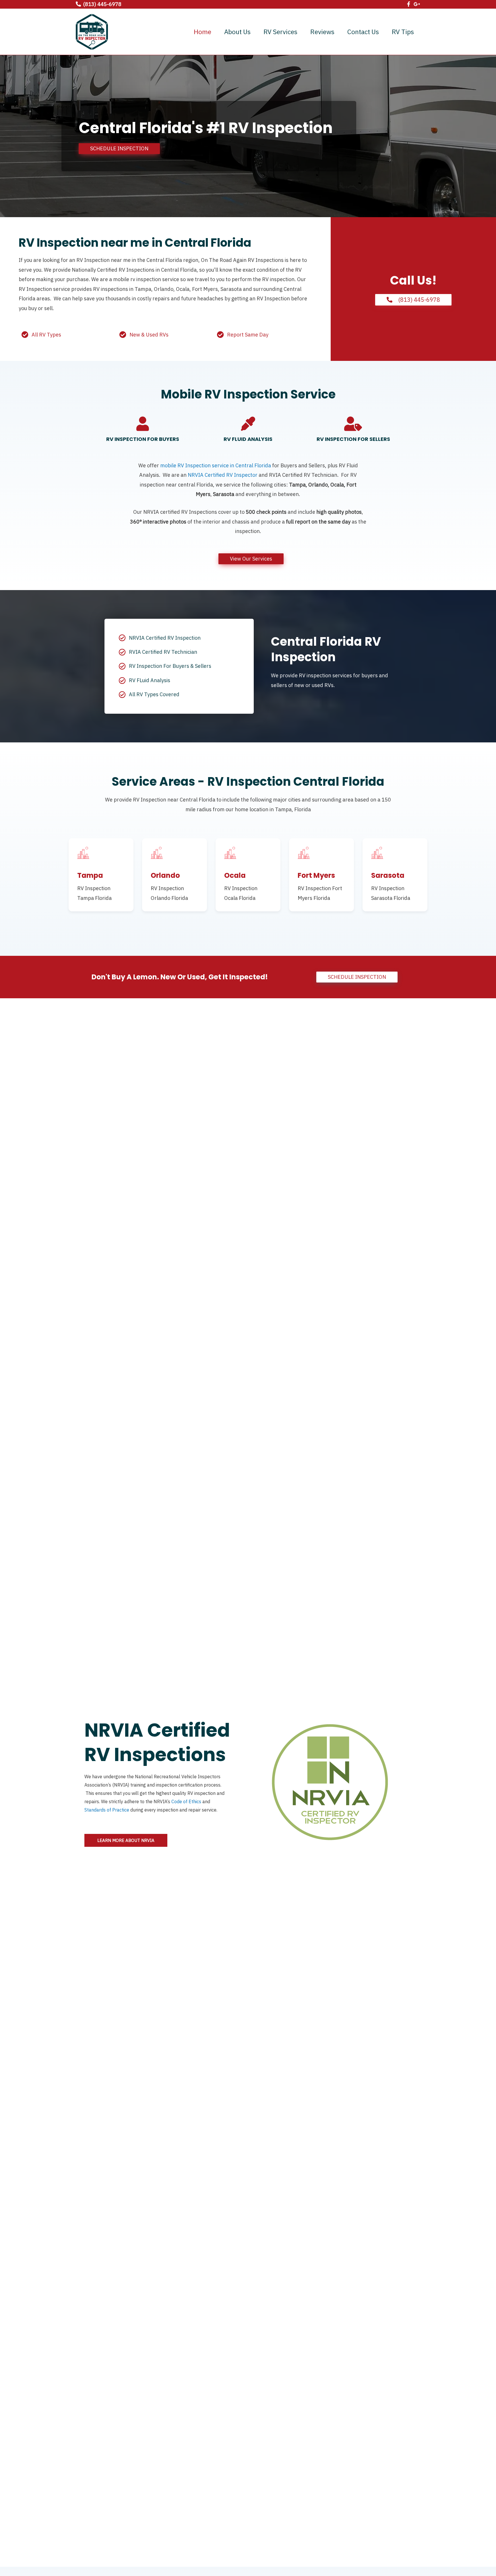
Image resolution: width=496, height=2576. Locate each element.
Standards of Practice (107, 1810)
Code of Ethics (186, 1801)
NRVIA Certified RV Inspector (223, 475)
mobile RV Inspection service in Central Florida (216, 465)
